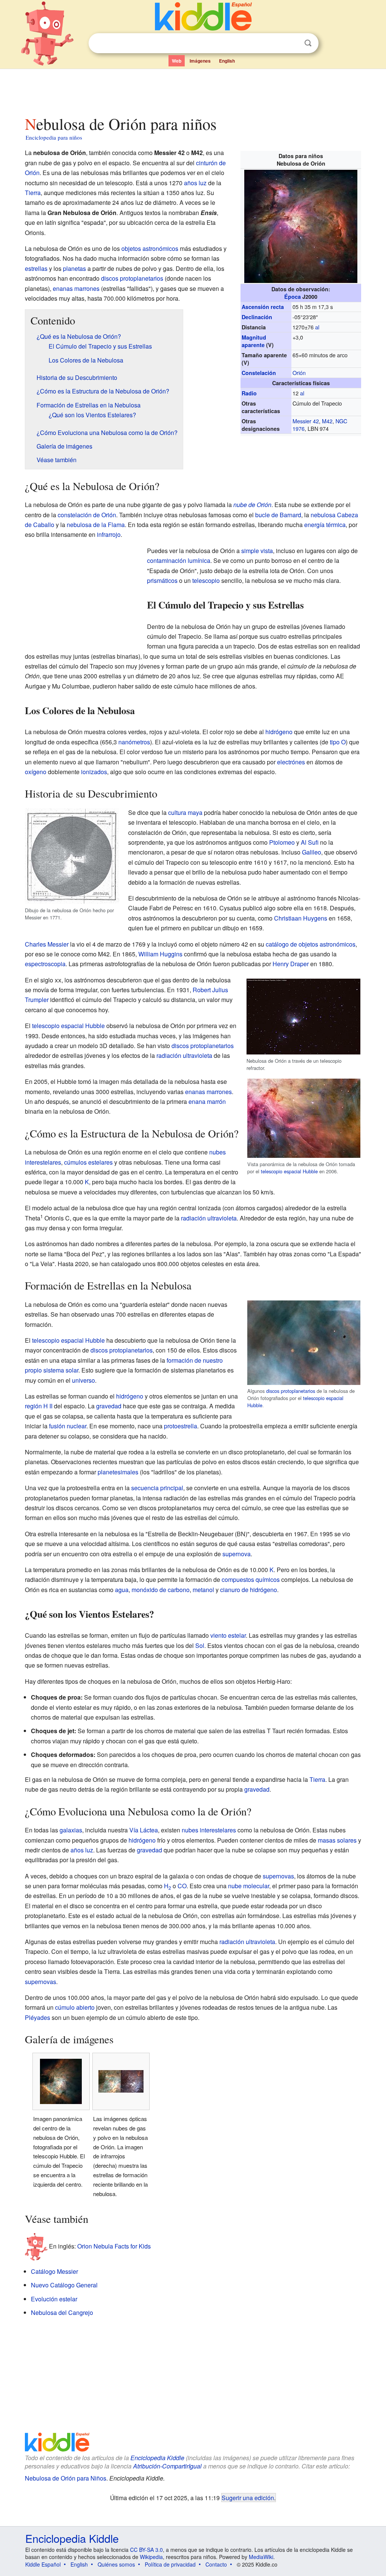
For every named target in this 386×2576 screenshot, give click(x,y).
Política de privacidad (170, 2564)
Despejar (293, 43)
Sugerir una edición (248, 2498)
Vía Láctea (144, 1830)
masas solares (337, 1840)
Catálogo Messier (54, 2271)
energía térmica (325, 525)
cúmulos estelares (88, 1162)
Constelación (259, 373)
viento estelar (228, 1635)
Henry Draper (291, 964)
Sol (200, 1645)
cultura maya (185, 812)
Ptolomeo (282, 842)
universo (83, 1380)
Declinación (257, 317)
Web (177, 61)
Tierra (33, 193)
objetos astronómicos (150, 248)
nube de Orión (252, 505)
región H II (39, 1406)
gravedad (109, 1406)
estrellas (36, 268)
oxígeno (36, 772)
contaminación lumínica (179, 560)
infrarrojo (109, 534)
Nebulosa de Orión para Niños (66, 2478)
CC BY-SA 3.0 (146, 2550)
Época (293, 297)
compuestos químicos (251, 1579)
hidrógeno (279, 732)
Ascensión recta (263, 307)
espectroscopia (45, 964)
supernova (237, 1554)
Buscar (308, 43)
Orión (299, 373)
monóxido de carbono (161, 1590)
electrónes (291, 762)
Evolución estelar (54, 2299)
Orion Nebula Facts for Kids (114, 2246)
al (317, 327)
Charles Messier (47, 944)
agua (122, 1590)
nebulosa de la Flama (96, 525)
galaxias (71, 1830)
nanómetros (134, 742)
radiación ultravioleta (184, 1055)
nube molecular (249, 1886)
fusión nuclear (68, 1426)
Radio (249, 393)
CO (182, 1886)
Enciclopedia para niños (54, 137)
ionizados (94, 772)
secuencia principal (157, 1488)
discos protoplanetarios (132, 278)
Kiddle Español (43, 2564)
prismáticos (162, 580)
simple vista (257, 551)
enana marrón (207, 1101)
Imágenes (200, 61)
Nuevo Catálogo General (64, 2285)
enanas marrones (76, 288)
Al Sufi (310, 842)
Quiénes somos (116, 2564)
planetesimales (118, 1472)
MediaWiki (261, 2557)
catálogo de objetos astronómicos (311, 944)
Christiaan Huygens (301, 918)
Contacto (216, 2564)
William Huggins (160, 954)
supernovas (278, 1876)
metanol (203, 1590)
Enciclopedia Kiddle (157, 2458)
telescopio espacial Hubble (289, 1171)
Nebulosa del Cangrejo (62, 2312)
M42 (327, 421)
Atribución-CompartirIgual (167, 2466)
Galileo (312, 852)
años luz (195, 183)
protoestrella (181, 1426)
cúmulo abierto (75, 2007)
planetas (74, 268)
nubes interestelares (209, 1830)
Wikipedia (151, 2557)
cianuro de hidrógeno (249, 1590)
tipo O (338, 742)
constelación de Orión (87, 515)
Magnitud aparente (254, 341)
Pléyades (38, 2017)
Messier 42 (306, 421)
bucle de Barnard (278, 515)
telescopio (206, 580)
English (227, 61)
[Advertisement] (193, 90)
